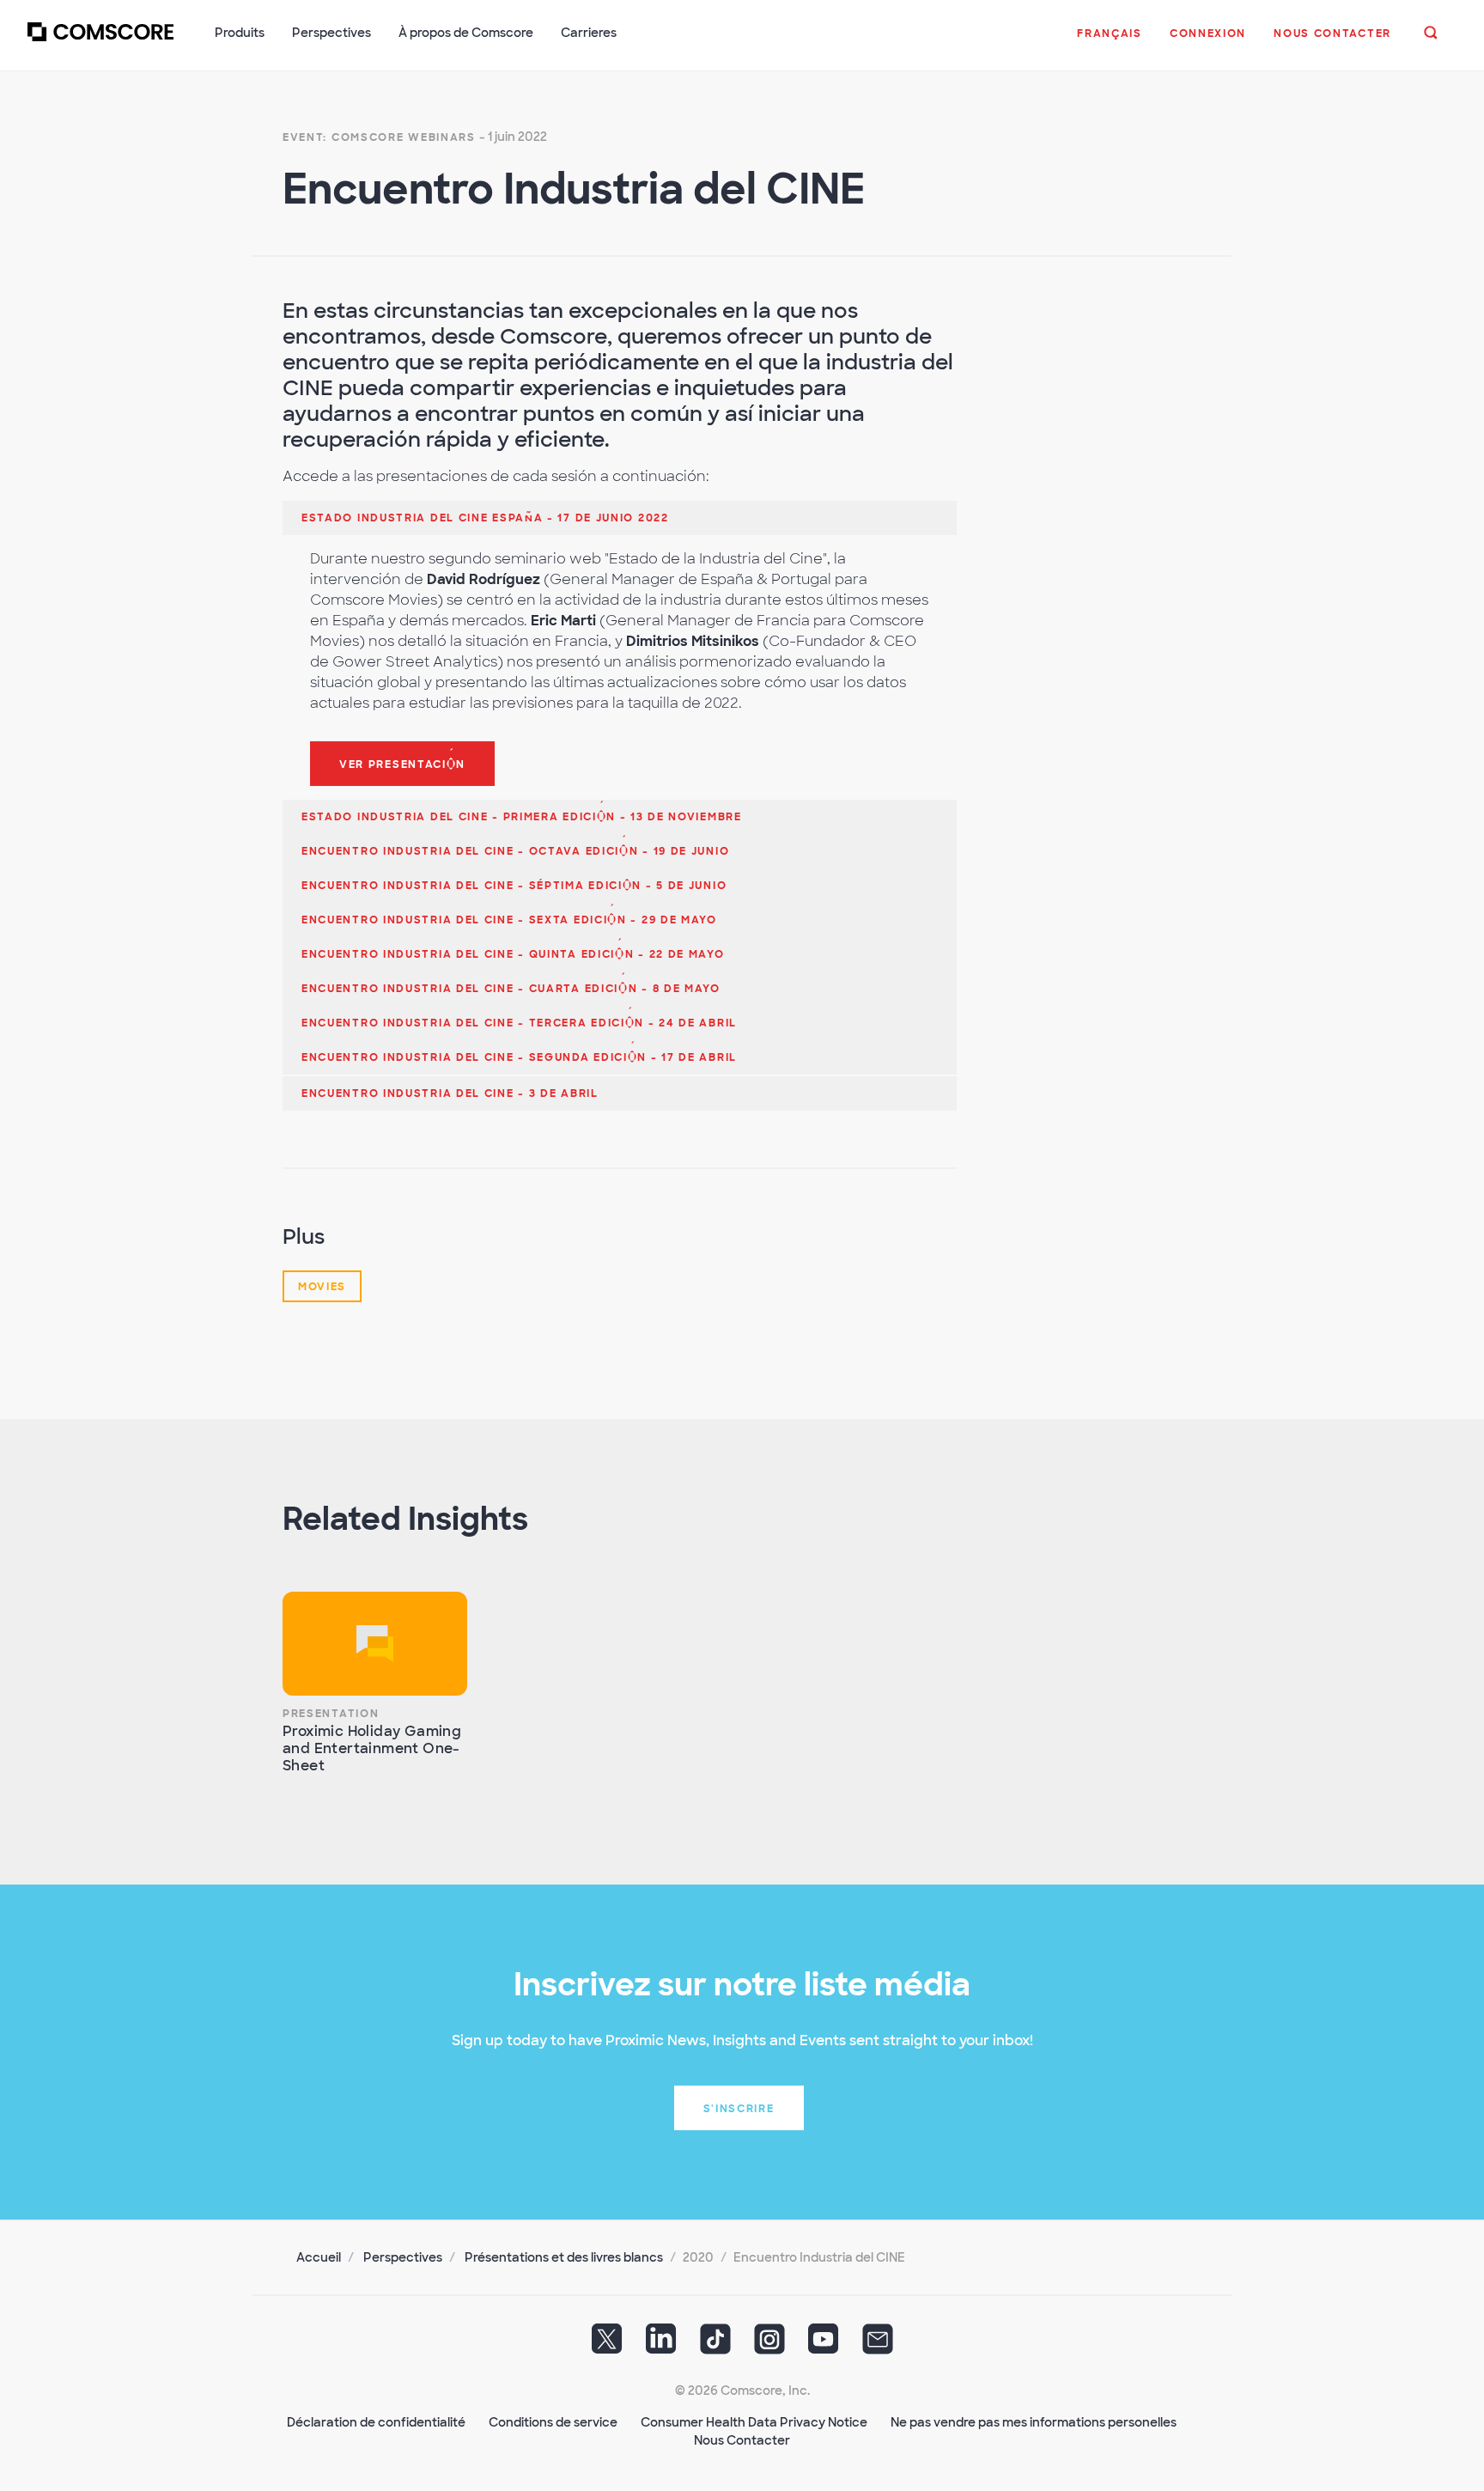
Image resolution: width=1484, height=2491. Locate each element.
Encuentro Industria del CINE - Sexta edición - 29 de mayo (509, 920)
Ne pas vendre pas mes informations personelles (1034, 2422)
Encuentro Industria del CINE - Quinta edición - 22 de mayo (513, 954)
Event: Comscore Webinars (379, 137)
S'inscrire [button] (739, 2109)
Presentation (331, 1714)
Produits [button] (240, 33)
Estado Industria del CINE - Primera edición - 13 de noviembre (522, 817)
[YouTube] (824, 2345)
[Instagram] (769, 2345)
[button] (1110, 42)
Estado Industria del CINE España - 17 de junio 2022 (485, 518)
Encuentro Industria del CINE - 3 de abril (450, 1093)
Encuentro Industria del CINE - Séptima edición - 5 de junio (514, 886)
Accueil (319, 2257)
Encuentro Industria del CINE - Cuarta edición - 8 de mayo (511, 989)
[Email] (878, 2345)
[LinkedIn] (661, 2345)
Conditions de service (553, 2422)
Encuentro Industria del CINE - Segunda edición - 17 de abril (519, 1057)
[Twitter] (607, 2345)
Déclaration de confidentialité (376, 2422)
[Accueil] (100, 42)
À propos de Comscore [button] (466, 33)
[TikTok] (715, 2345)
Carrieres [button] (589, 33)
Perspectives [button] (331, 33)
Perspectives (403, 2257)
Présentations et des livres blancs (564, 2257)
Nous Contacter (742, 2440)
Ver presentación (402, 764)
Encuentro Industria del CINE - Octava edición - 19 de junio (515, 851)
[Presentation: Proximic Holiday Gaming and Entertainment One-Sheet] (375, 1644)
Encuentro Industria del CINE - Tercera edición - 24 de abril (519, 1023)
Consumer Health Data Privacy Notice (754, 2422)
